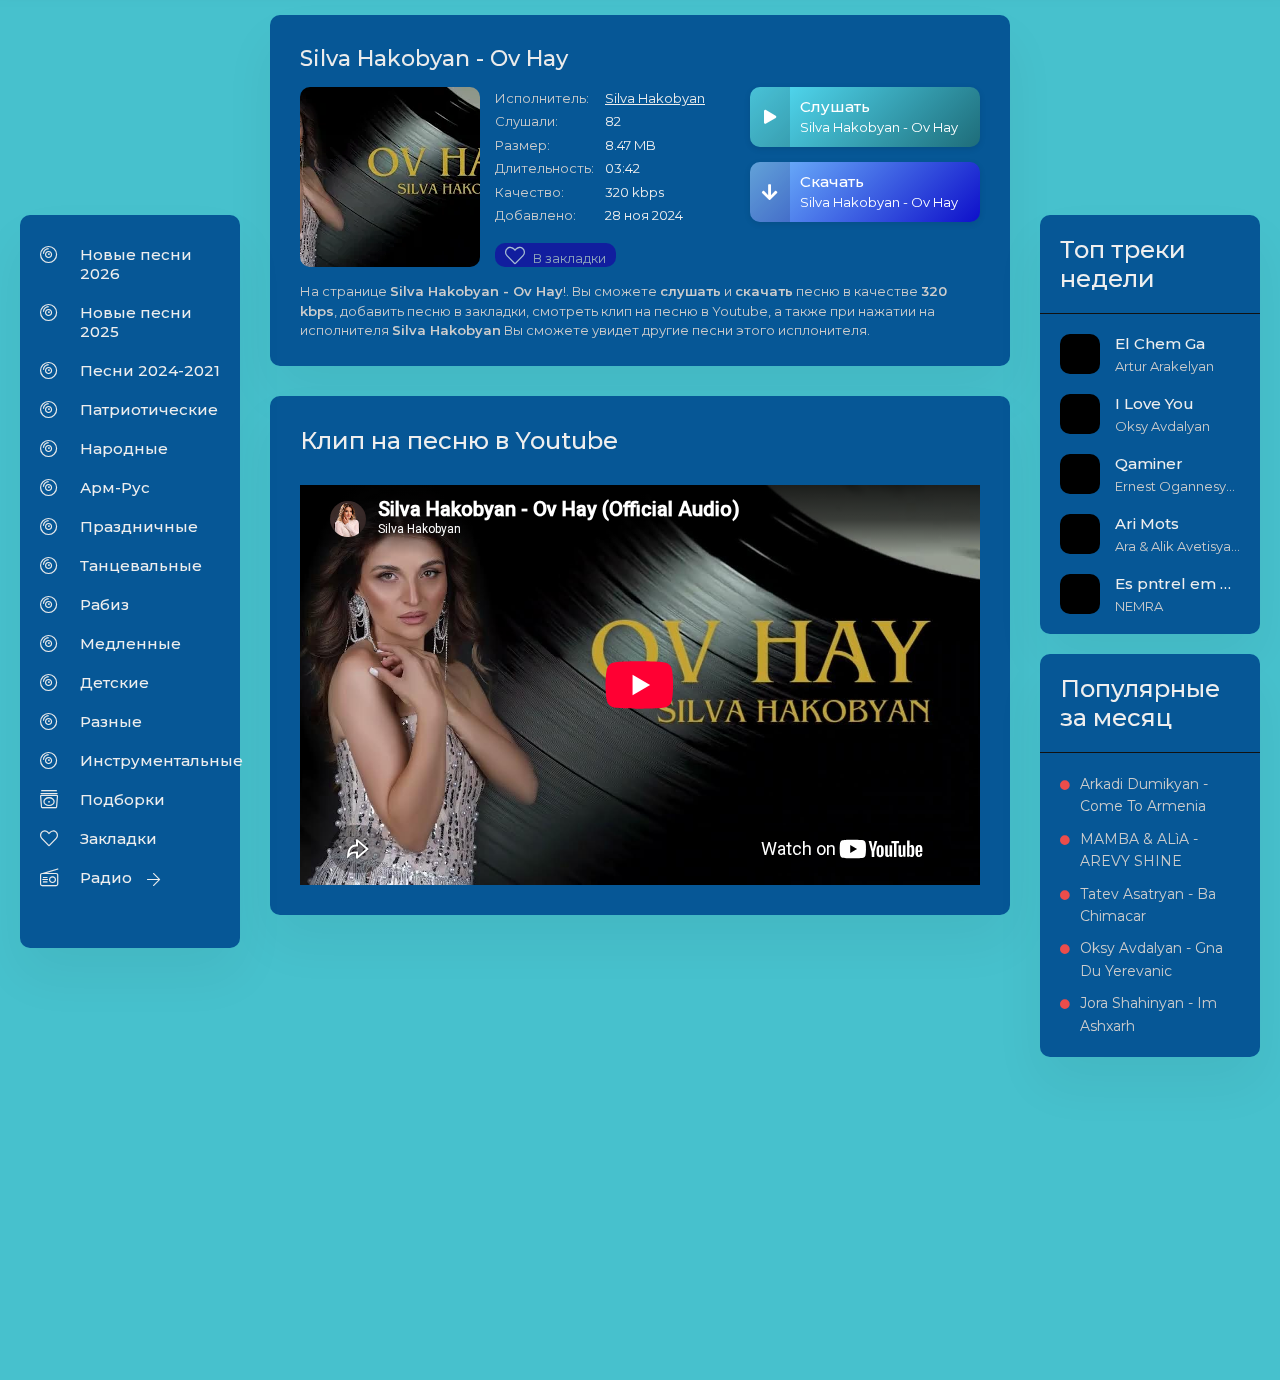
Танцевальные (141, 565)
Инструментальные (150, 760)
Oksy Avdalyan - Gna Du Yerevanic (1151, 959)
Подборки (122, 799)
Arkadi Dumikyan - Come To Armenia (1144, 795)
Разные (111, 721)
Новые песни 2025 (136, 322)
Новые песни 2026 (136, 264)
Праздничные (139, 526)
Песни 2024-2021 (150, 370)
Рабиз (104, 604)
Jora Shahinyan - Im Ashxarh (1148, 1014)
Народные (124, 448)
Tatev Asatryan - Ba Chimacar (1148, 905)
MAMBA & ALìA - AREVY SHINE (1139, 850)
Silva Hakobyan (655, 98)
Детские (114, 682)
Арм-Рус (115, 487)
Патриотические (149, 409)
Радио (106, 877)
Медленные (130, 643)
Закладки (118, 838)
